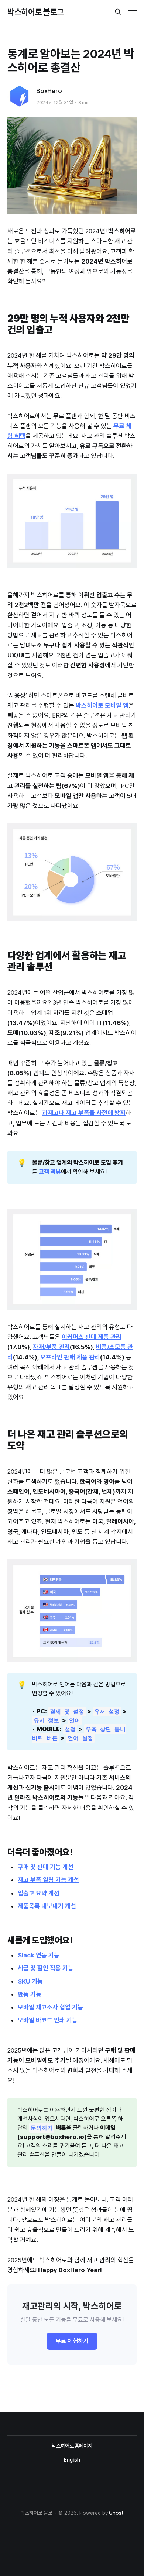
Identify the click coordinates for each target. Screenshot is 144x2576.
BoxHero (49, 91)
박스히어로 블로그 (36, 12)
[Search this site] (118, 12)
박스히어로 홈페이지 (72, 2446)
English (72, 2460)
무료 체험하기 (72, 2341)
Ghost (116, 2513)
